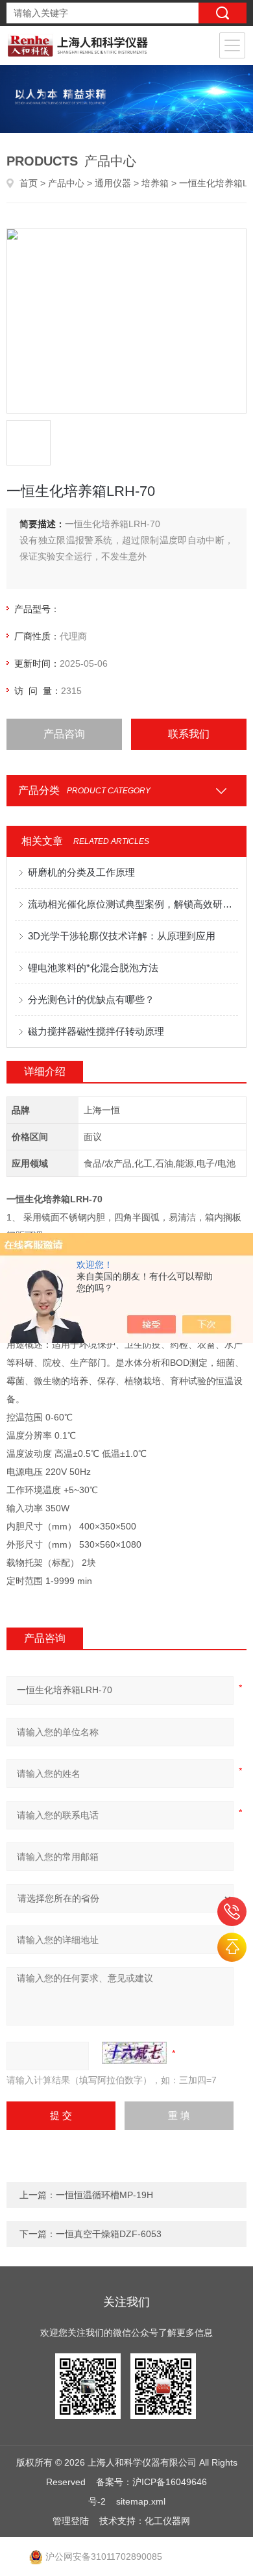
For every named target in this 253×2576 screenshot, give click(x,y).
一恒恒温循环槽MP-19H (104, 2195)
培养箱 (155, 183)
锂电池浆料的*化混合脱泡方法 (93, 968)
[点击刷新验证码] (134, 2053)
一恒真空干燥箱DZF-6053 (109, 2234)
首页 (29, 183)
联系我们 (189, 734)
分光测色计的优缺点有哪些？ (91, 999)
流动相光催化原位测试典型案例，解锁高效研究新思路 (133, 904)
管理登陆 (71, 2521)
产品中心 (66, 183)
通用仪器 (113, 183)
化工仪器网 (167, 2521)
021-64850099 (232, 1912)
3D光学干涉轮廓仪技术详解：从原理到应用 (122, 936)
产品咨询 (64, 734)
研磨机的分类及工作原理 (81, 872)
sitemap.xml (141, 2501)
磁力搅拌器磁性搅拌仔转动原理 (96, 1031)
